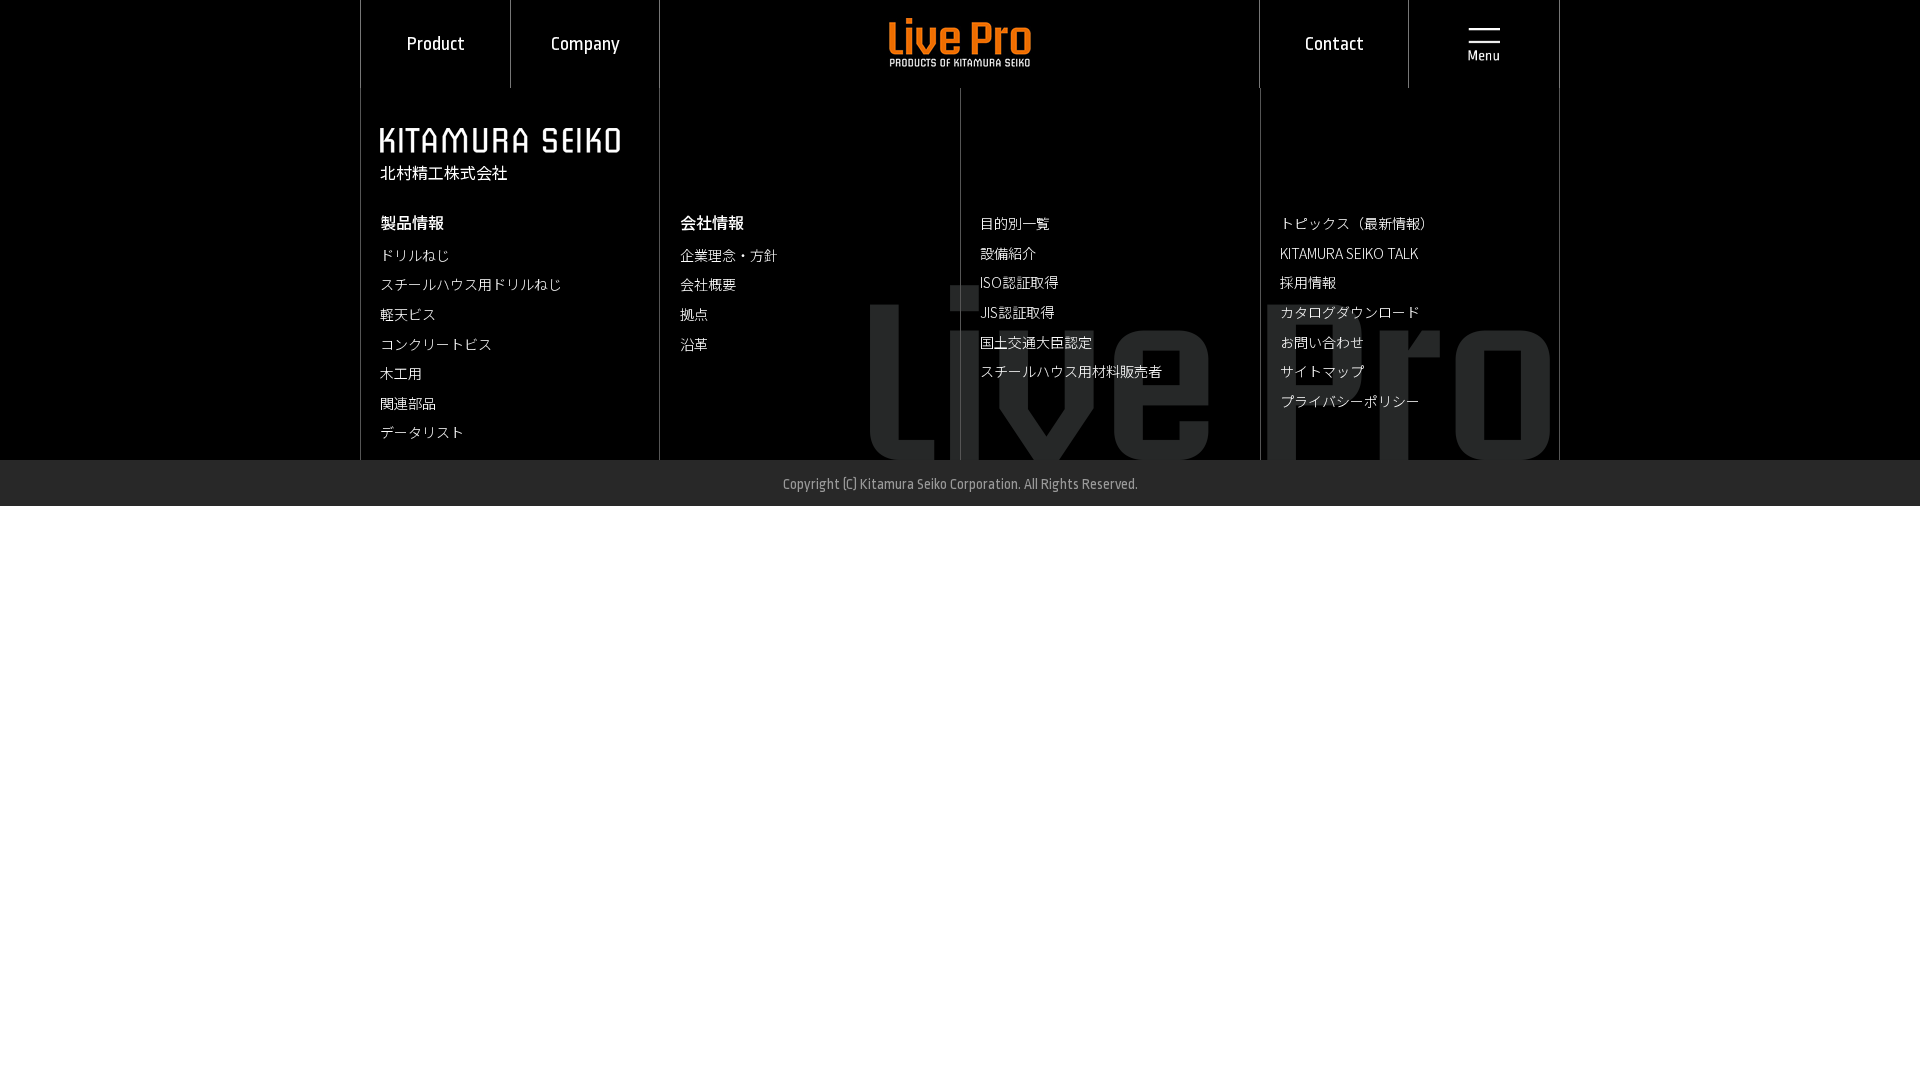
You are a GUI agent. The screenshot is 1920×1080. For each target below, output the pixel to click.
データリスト (422, 432)
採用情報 (1308, 282)
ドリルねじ (415, 255)
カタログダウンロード (1350, 312)
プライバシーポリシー (1350, 401)
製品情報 (412, 222)
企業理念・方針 (729, 255)
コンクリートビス (436, 344)
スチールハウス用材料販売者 (1071, 371)
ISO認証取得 (1019, 282)
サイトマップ (1322, 371)
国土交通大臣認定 (1036, 342)
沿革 (694, 344)
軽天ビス (408, 314)
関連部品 (408, 403)
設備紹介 (1008, 253)
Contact (1334, 44)
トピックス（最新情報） (1357, 223)
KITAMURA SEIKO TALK (1349, 253)
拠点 (694, 314)
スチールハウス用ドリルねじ (471, 284)
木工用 (401, 373)
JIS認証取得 (1017, 312)
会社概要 (708, 284)
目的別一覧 (1015, 223)
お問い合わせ (1322, 342)
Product (436, 44)
